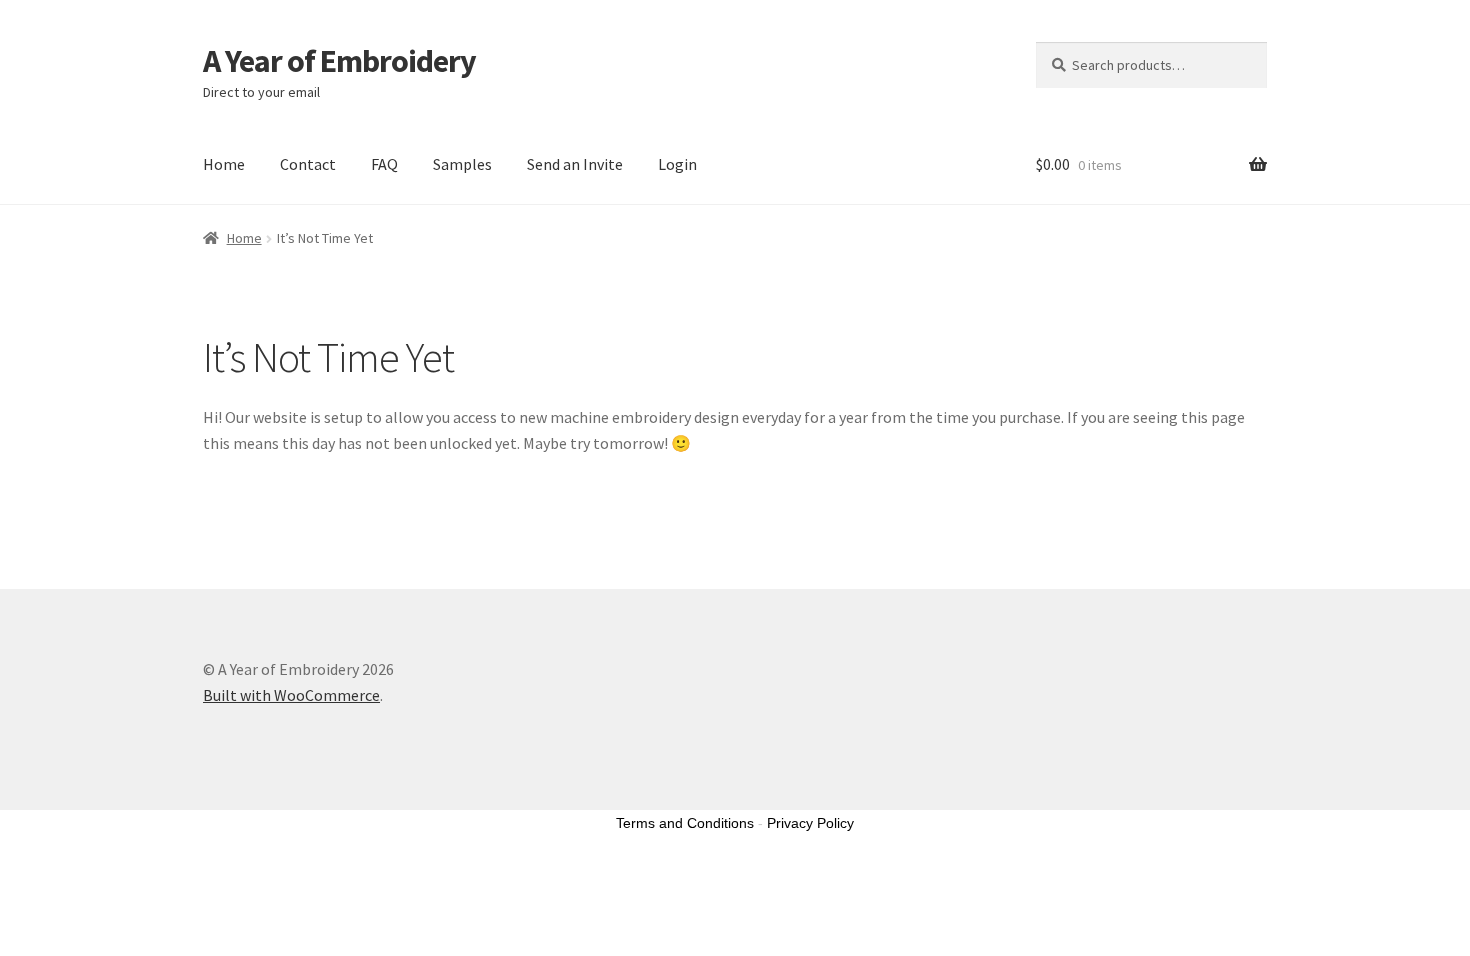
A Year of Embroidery (339, 61)
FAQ (384, 164)
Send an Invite (575, 164)
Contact (308, 164)
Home (224, 164)
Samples (462, 164)
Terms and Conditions (685, 823)
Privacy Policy (810, 823)
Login (677, 164)
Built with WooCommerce (291, 695)
